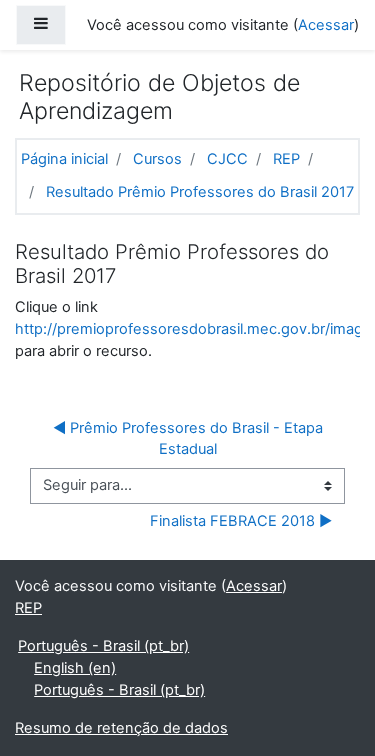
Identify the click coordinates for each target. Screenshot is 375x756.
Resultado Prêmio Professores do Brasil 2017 (200, 192)
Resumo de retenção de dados (121, 728)
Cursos (157, 159)
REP (286, 159)
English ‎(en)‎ (75, 668)
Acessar (326, 25)
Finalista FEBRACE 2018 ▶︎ (241, 521)
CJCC (227, 159)
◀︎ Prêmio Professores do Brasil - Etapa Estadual (190, 439)
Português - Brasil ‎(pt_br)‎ (103, 646)
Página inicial (64, 159)
